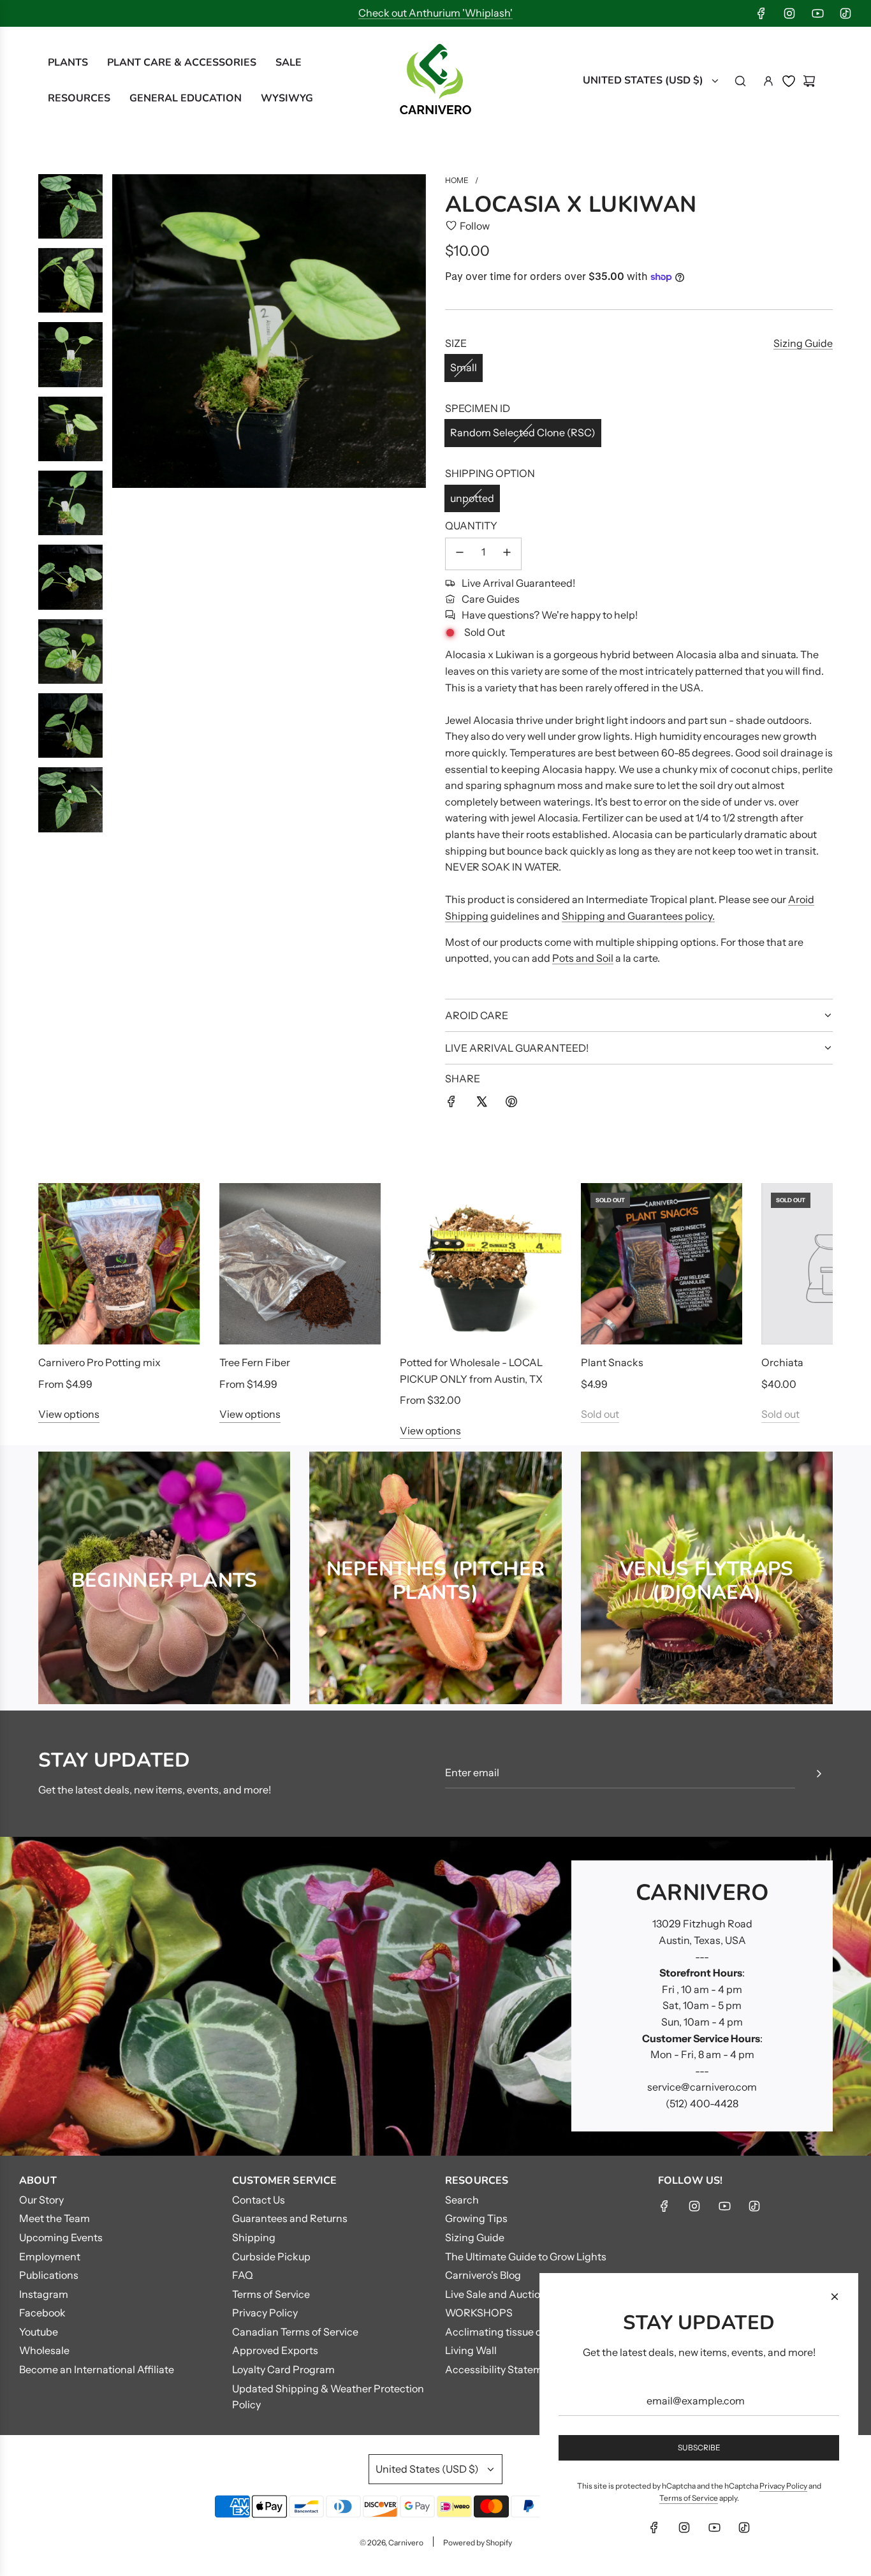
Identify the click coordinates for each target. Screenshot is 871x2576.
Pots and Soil (583, 958)
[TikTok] (845, 13)
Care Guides (491, 599)
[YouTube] (817, 13)
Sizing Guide (803, 343)
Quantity (471, 526)
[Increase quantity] (507, 554)
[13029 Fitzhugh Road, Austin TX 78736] (435, 1996)
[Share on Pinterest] (511, 1104)
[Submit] (819, 1774)
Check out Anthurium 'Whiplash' (435, 13)
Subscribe (699, 2447)
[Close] (835, 2297)
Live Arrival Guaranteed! (518, 583)
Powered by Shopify (478, 2543)
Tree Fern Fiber (255, 1362)
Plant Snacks (612, 1362)
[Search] (740, 81)
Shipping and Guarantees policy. (638, 916)
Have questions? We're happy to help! (550, 615)
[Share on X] (481, 1104)
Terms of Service (689, 2498)
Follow (475, 226)
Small (464, 367)
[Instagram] (789, 13)
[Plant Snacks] (662, 1264)
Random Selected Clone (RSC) (523, 432)
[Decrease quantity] (460, 554)
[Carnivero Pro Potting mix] (119, 1264)
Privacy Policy (783, 2486)
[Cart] (809, 81)
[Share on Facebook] (451, 1104)
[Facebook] (761, 13)
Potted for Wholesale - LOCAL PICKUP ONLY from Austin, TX (471, 1371)
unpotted (472, 498)
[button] (62, 1311)
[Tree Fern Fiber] (300, 1264)
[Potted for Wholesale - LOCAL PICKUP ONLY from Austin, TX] (481, 1264)
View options (69, 1414)
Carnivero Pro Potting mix (99, 1362)
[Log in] (768, 81)
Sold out (600, 1414)
